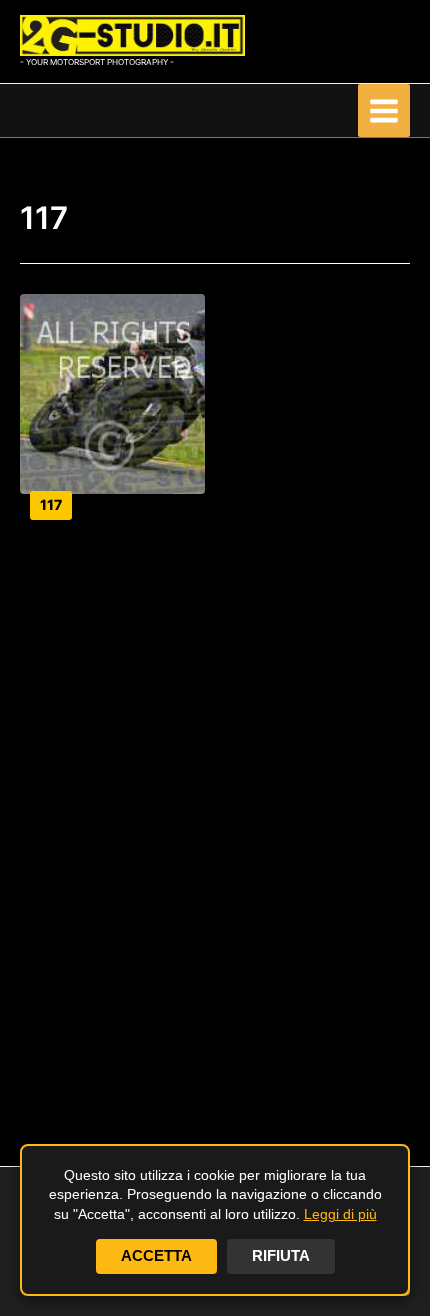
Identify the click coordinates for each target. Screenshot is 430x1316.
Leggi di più (340, 1214)
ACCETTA (156, 1256)
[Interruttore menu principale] (384, 110)
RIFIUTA (281, 1256)
